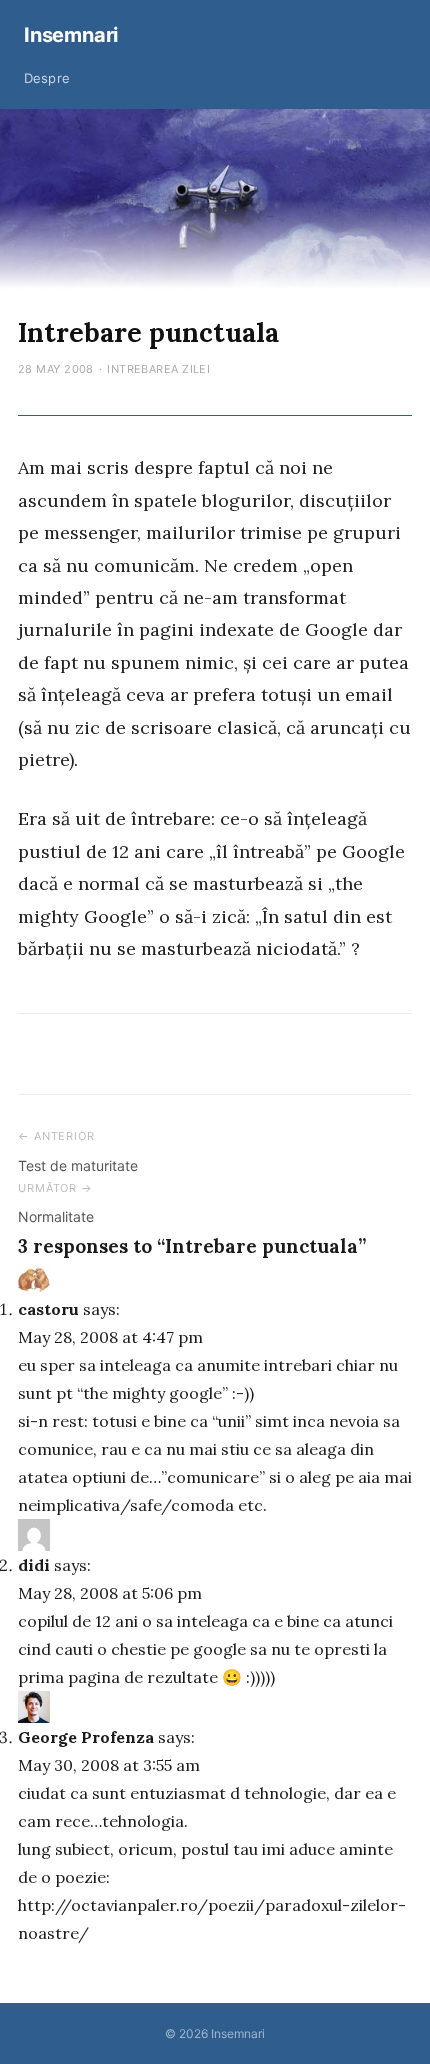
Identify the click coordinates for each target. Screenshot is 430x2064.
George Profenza (86, 1737)
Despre (47, 78)
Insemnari (71, 35)
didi (34, 1565)
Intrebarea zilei (158, 369)
